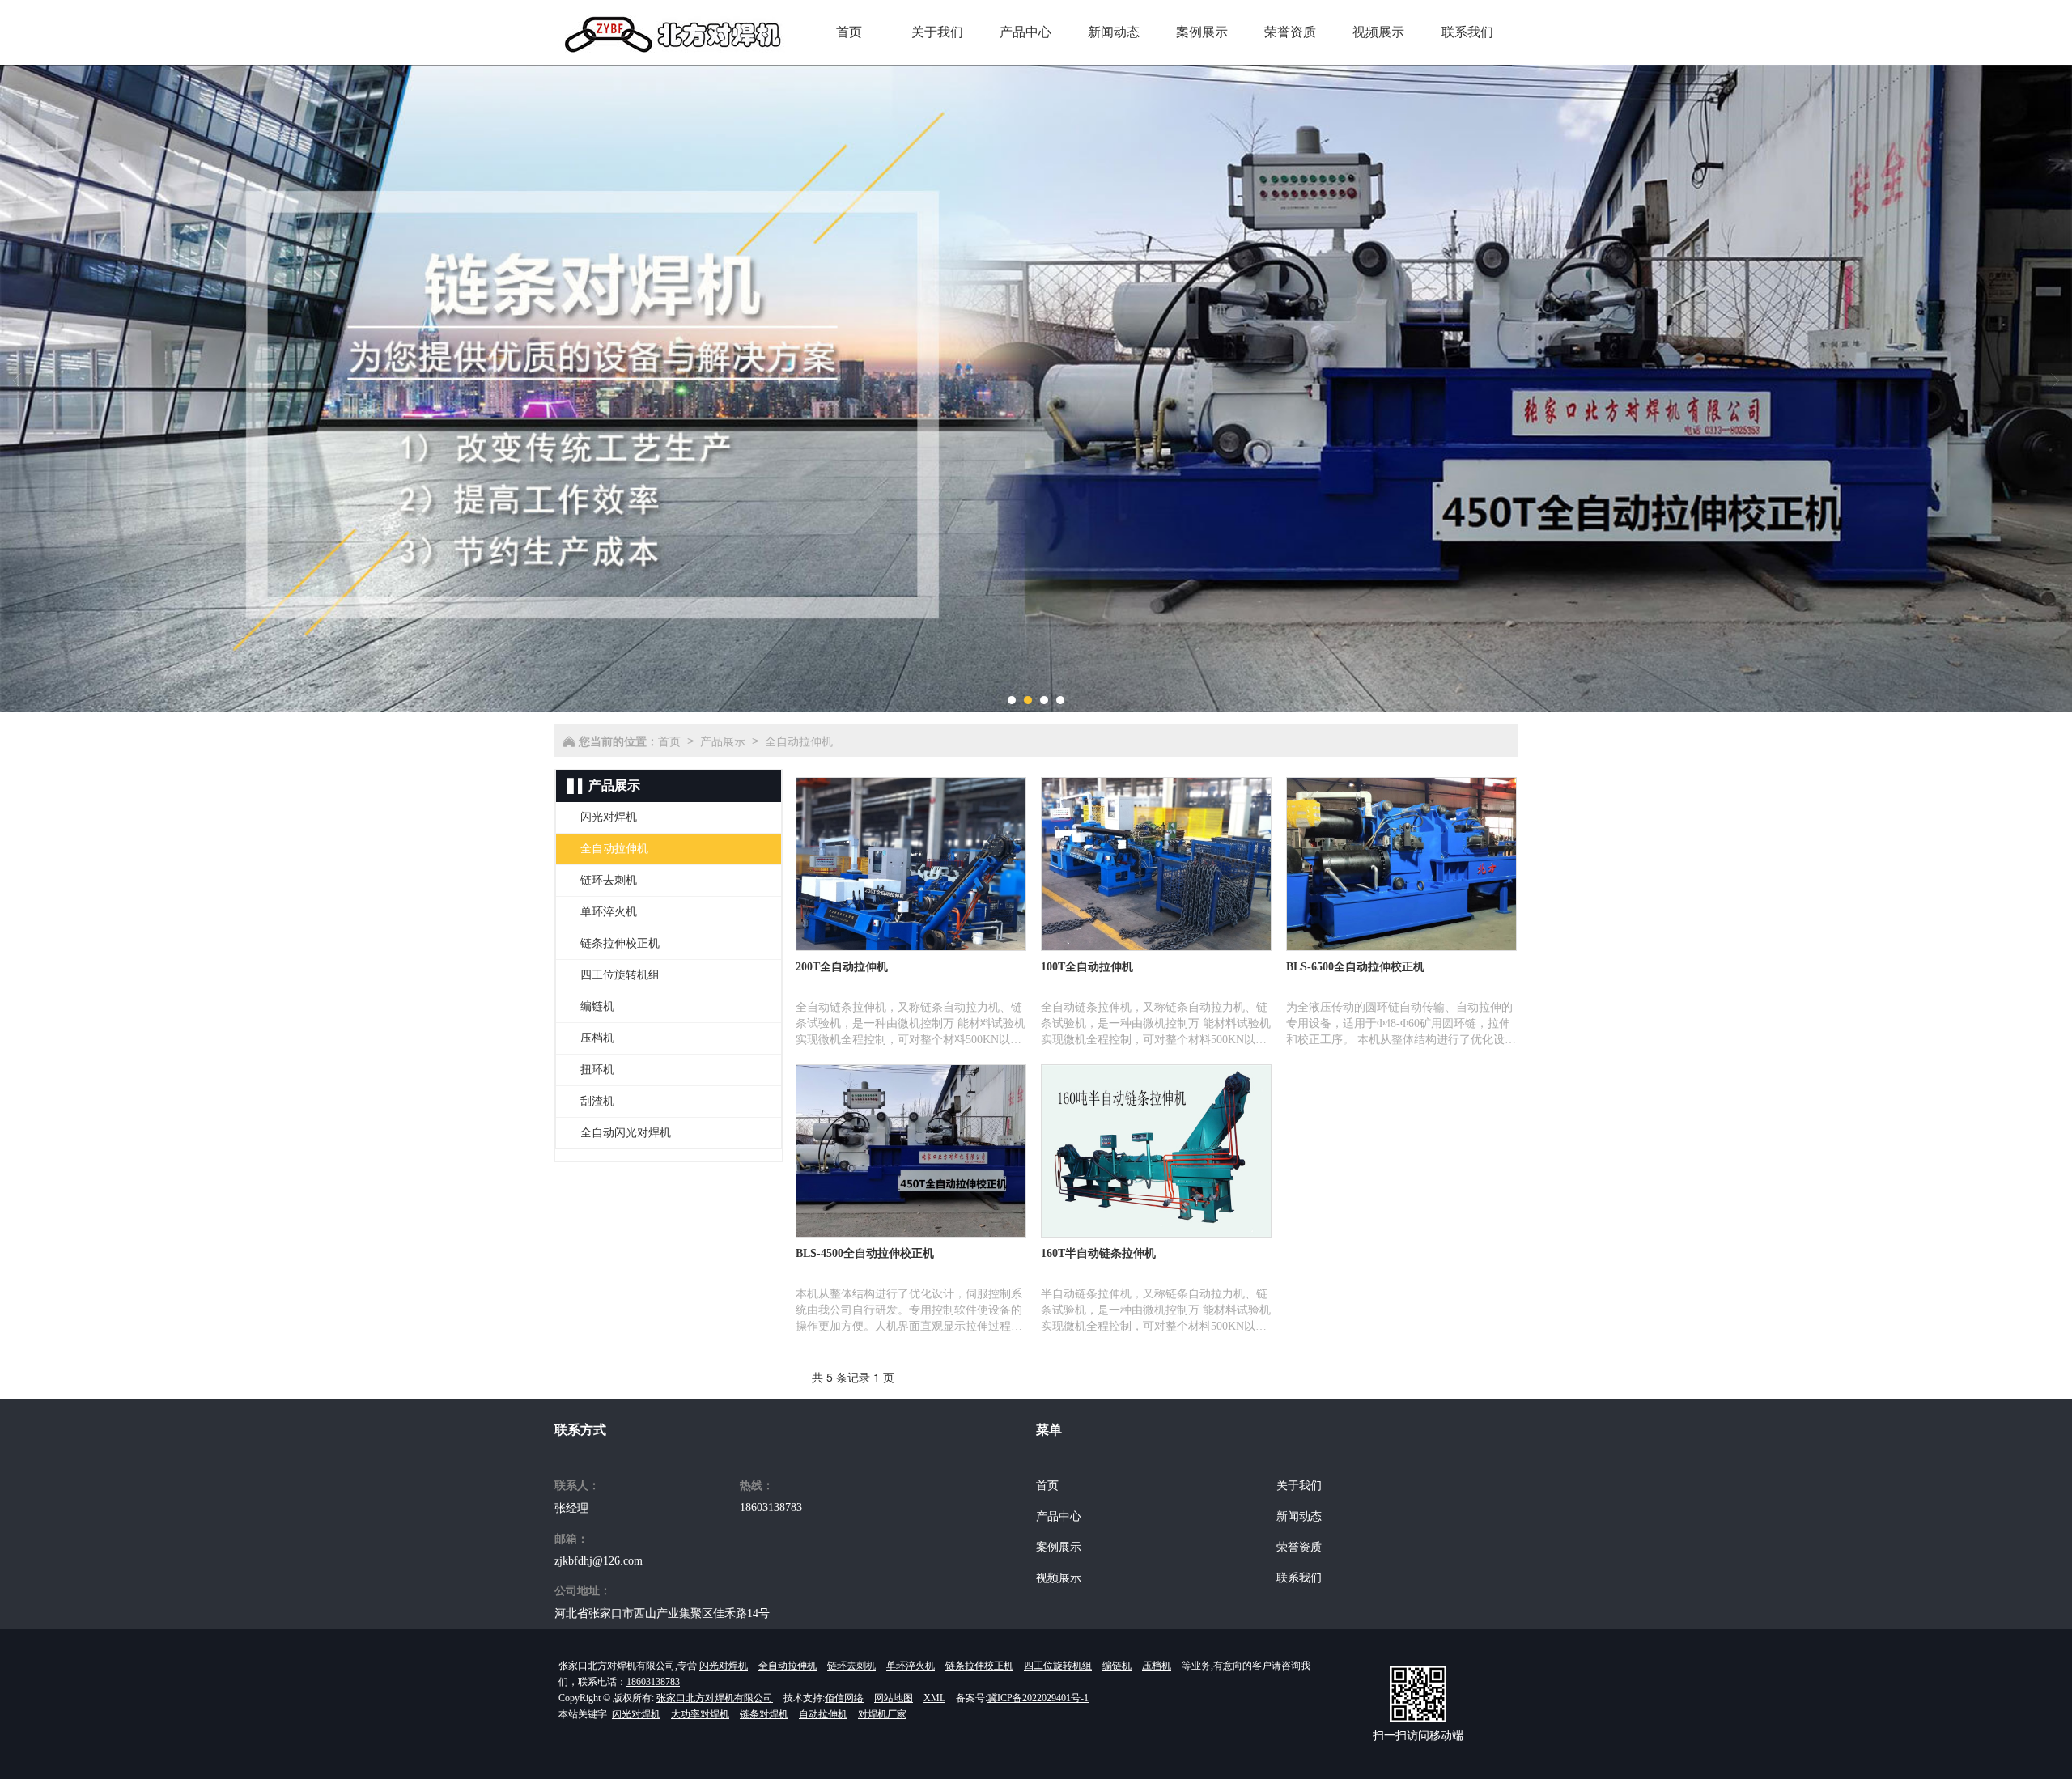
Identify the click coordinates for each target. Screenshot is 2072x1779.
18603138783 (771, 1507)
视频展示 (1059, 1578)
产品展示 (723, 741)
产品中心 (1059, 1516)
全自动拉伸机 (799, 741)
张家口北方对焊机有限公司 (715, 1698)
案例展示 (1059, 1547)
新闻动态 (1299, 1516)
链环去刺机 (851, 1666)
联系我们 (1299, 1578)
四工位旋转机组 (1058, 1666)
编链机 (1117, 1666)
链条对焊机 (764, 1714)
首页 (669, 741)
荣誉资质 (1299, 1547)
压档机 (1157, 1666)
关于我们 (1299, 1486)
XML (934, 1698)
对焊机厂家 (882, 1714)
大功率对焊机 (700, 1714)
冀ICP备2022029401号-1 (1038, 1698)
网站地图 (894, 1698)
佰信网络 (844, 1698)
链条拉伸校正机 (979, 1666)
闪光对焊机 (724, 1666)
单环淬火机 (911, 1666)
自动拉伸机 (823, 1714)
